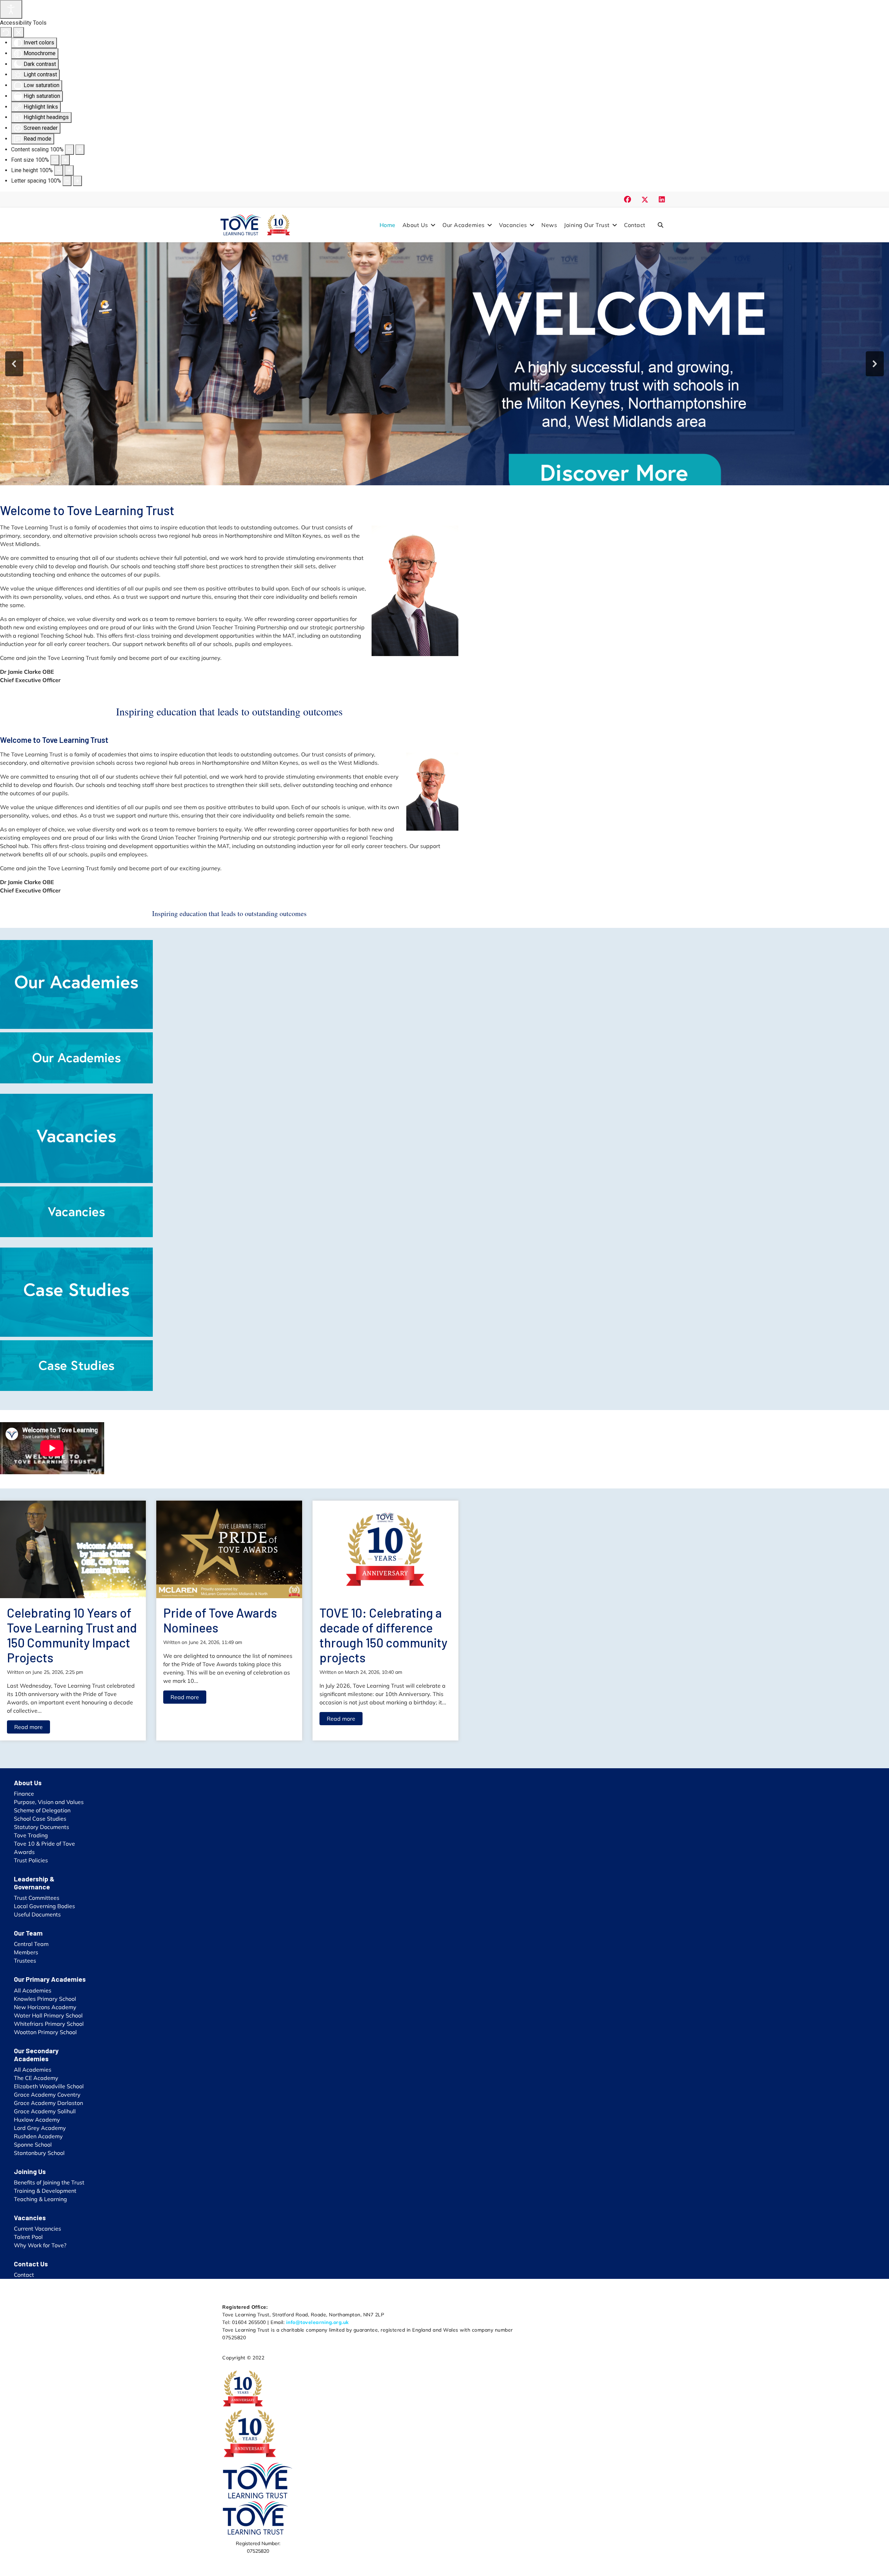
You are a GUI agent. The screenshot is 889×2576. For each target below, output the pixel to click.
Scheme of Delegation (42, 1810)
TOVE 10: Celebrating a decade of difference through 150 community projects (383, 1635)
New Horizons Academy (45, 2007)
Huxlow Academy (37, 2120)
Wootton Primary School (45, 2032)
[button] (14, 364)
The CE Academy (36, 2078)
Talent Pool (28, 2237)
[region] (444, 364)
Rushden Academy (38, 2136)
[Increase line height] (69, 170)
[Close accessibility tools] (19, 32)
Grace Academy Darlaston (48, 2103)
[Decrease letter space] (67, 181)
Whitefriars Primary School (49, 2024)
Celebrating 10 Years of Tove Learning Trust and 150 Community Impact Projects (72, 1635)
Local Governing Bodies (44, 1906)
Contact (635, 225)
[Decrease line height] (59, 170)
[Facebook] (628, 199)
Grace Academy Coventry (47, 2095)
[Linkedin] (662, 199)
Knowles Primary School (45, 1999)
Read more (28, 1727)
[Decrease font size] (55, 160)
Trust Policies (31, 1860)
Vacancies (513, 225)
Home (388, 225)
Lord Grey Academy (40, 2128)
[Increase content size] (80, 150)
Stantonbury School (39, 2153)
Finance (24, 1794)
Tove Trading (31, 1835)
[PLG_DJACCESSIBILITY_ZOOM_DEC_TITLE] (69, 150)
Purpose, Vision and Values (49, 1802)
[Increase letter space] (77, 181)
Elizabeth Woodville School (49, 2086)
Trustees (25, 1961)
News (549, 225)
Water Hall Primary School (48, 2015)
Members (26, 1952)
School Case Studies (40, 1819)
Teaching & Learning (40, 2199)
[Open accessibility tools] (11, 9)
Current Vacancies (38, 2229)
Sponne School (33, 2145)
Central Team (31, 1944)
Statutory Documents (41, 1827)
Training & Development (45, 2191)
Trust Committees (37, 1898)
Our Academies (464, 225)
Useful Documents (37, 1914)
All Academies (33, 1990)
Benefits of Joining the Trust (49, 2182)
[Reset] (6, 32)
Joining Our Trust (587, 225)
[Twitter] (645, 199)
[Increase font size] (65, 160)
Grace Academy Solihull (45, 2111)
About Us (415, 225)
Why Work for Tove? (40, 2245)
